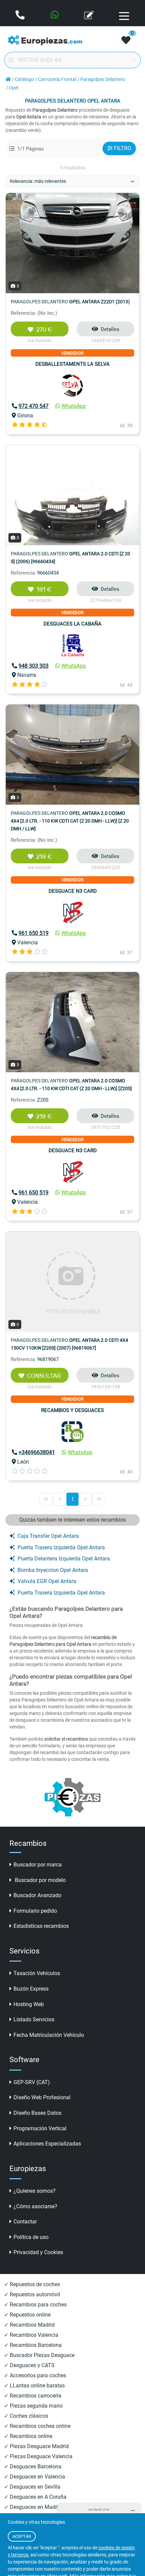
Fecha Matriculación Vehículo (49, 2035)
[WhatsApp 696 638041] (55, 16)
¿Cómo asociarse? (35, 2206)
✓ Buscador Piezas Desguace (39, 2355)
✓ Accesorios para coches (35, 2375)
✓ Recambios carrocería (33, 2396)
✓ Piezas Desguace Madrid (36, 2446)
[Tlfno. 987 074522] (21, 16)
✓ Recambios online (28, 2436)
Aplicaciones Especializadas (47, 2144)
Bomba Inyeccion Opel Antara (53, 1570)
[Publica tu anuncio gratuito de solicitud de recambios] (90, 16)
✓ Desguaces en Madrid (33, 2507)
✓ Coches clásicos (26, 2416)
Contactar (25, 2222)
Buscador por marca (38, 1865)
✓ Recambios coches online (37, 2426)
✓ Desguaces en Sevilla (32, 2487)
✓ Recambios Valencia (31, 2335)
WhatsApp (74, 406)
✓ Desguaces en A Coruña (35, 2497)
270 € (44, 330)
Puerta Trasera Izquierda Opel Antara (61, 1547)
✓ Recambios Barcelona (33, 2345)
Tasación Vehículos (37, 1973)
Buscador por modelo (40, 1880)
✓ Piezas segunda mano (33, 2406)
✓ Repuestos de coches (32, 2284)
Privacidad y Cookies (38, 2252)
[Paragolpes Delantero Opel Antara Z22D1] (72, 243)
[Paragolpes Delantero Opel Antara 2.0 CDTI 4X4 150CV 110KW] (72, 1281)
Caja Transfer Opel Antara (48, 1536)
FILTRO (123, 148)
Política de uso (31, 2237)
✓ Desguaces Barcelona (33, 2467)
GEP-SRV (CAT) (32, 2082)
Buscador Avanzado (37, 1895)
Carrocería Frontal (57, 79)
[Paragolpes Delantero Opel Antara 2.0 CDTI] (72, 495)
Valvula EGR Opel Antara (47, 1581)
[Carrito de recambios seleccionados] (126, 41)
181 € (44, 589)
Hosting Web (29, 2004)
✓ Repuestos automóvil (32, 2294)
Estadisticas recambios (41, 1926)
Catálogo (24, 79)
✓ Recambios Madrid (29, 2325)
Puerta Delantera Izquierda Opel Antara (64, 1559)
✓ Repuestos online (27, 2315)
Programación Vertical (40, 2128)
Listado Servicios (34, 2019)
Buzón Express (31, 1989)
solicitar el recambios (66, 1739)
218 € (44, 857)
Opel (13, 88)
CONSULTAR (44, 1376)
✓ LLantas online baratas (34, 2386)
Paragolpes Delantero (103, 79)
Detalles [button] (110, 329)
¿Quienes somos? (35, 2191)
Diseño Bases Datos (37, 2113)
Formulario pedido (35, 1911)
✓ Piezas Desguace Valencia (38, 2456)
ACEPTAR (22, 2536)
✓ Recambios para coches (35, 2305)
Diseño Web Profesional (42, 2097)
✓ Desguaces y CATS (29, 2365)
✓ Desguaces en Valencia (35, 2477)
